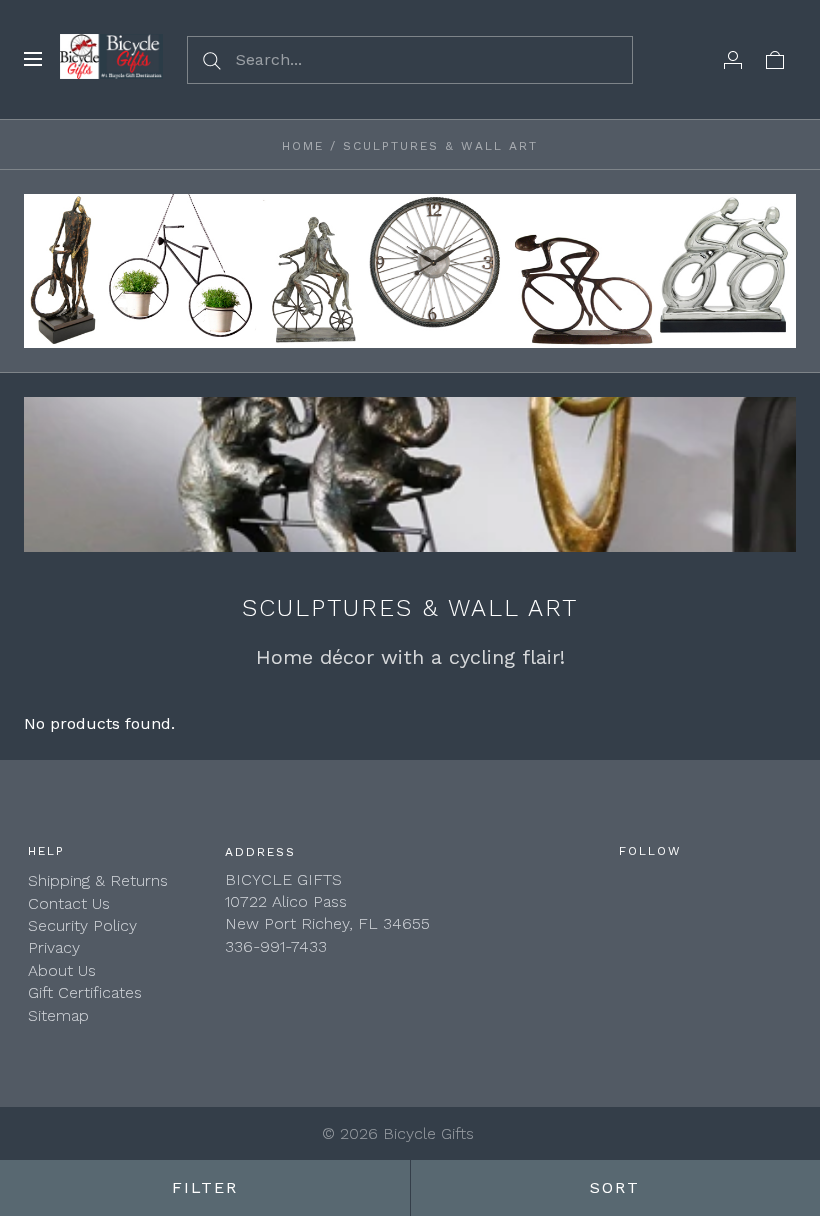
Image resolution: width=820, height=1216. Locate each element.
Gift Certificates (85, 992)
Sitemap (58, 1015)
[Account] (733, 59)
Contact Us (69, 903)
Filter (205, 1187)
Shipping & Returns (98, 880)
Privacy (54, 947)
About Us (62, 970)
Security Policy (82, 925)
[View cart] (775, 59)
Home (303, 146)
